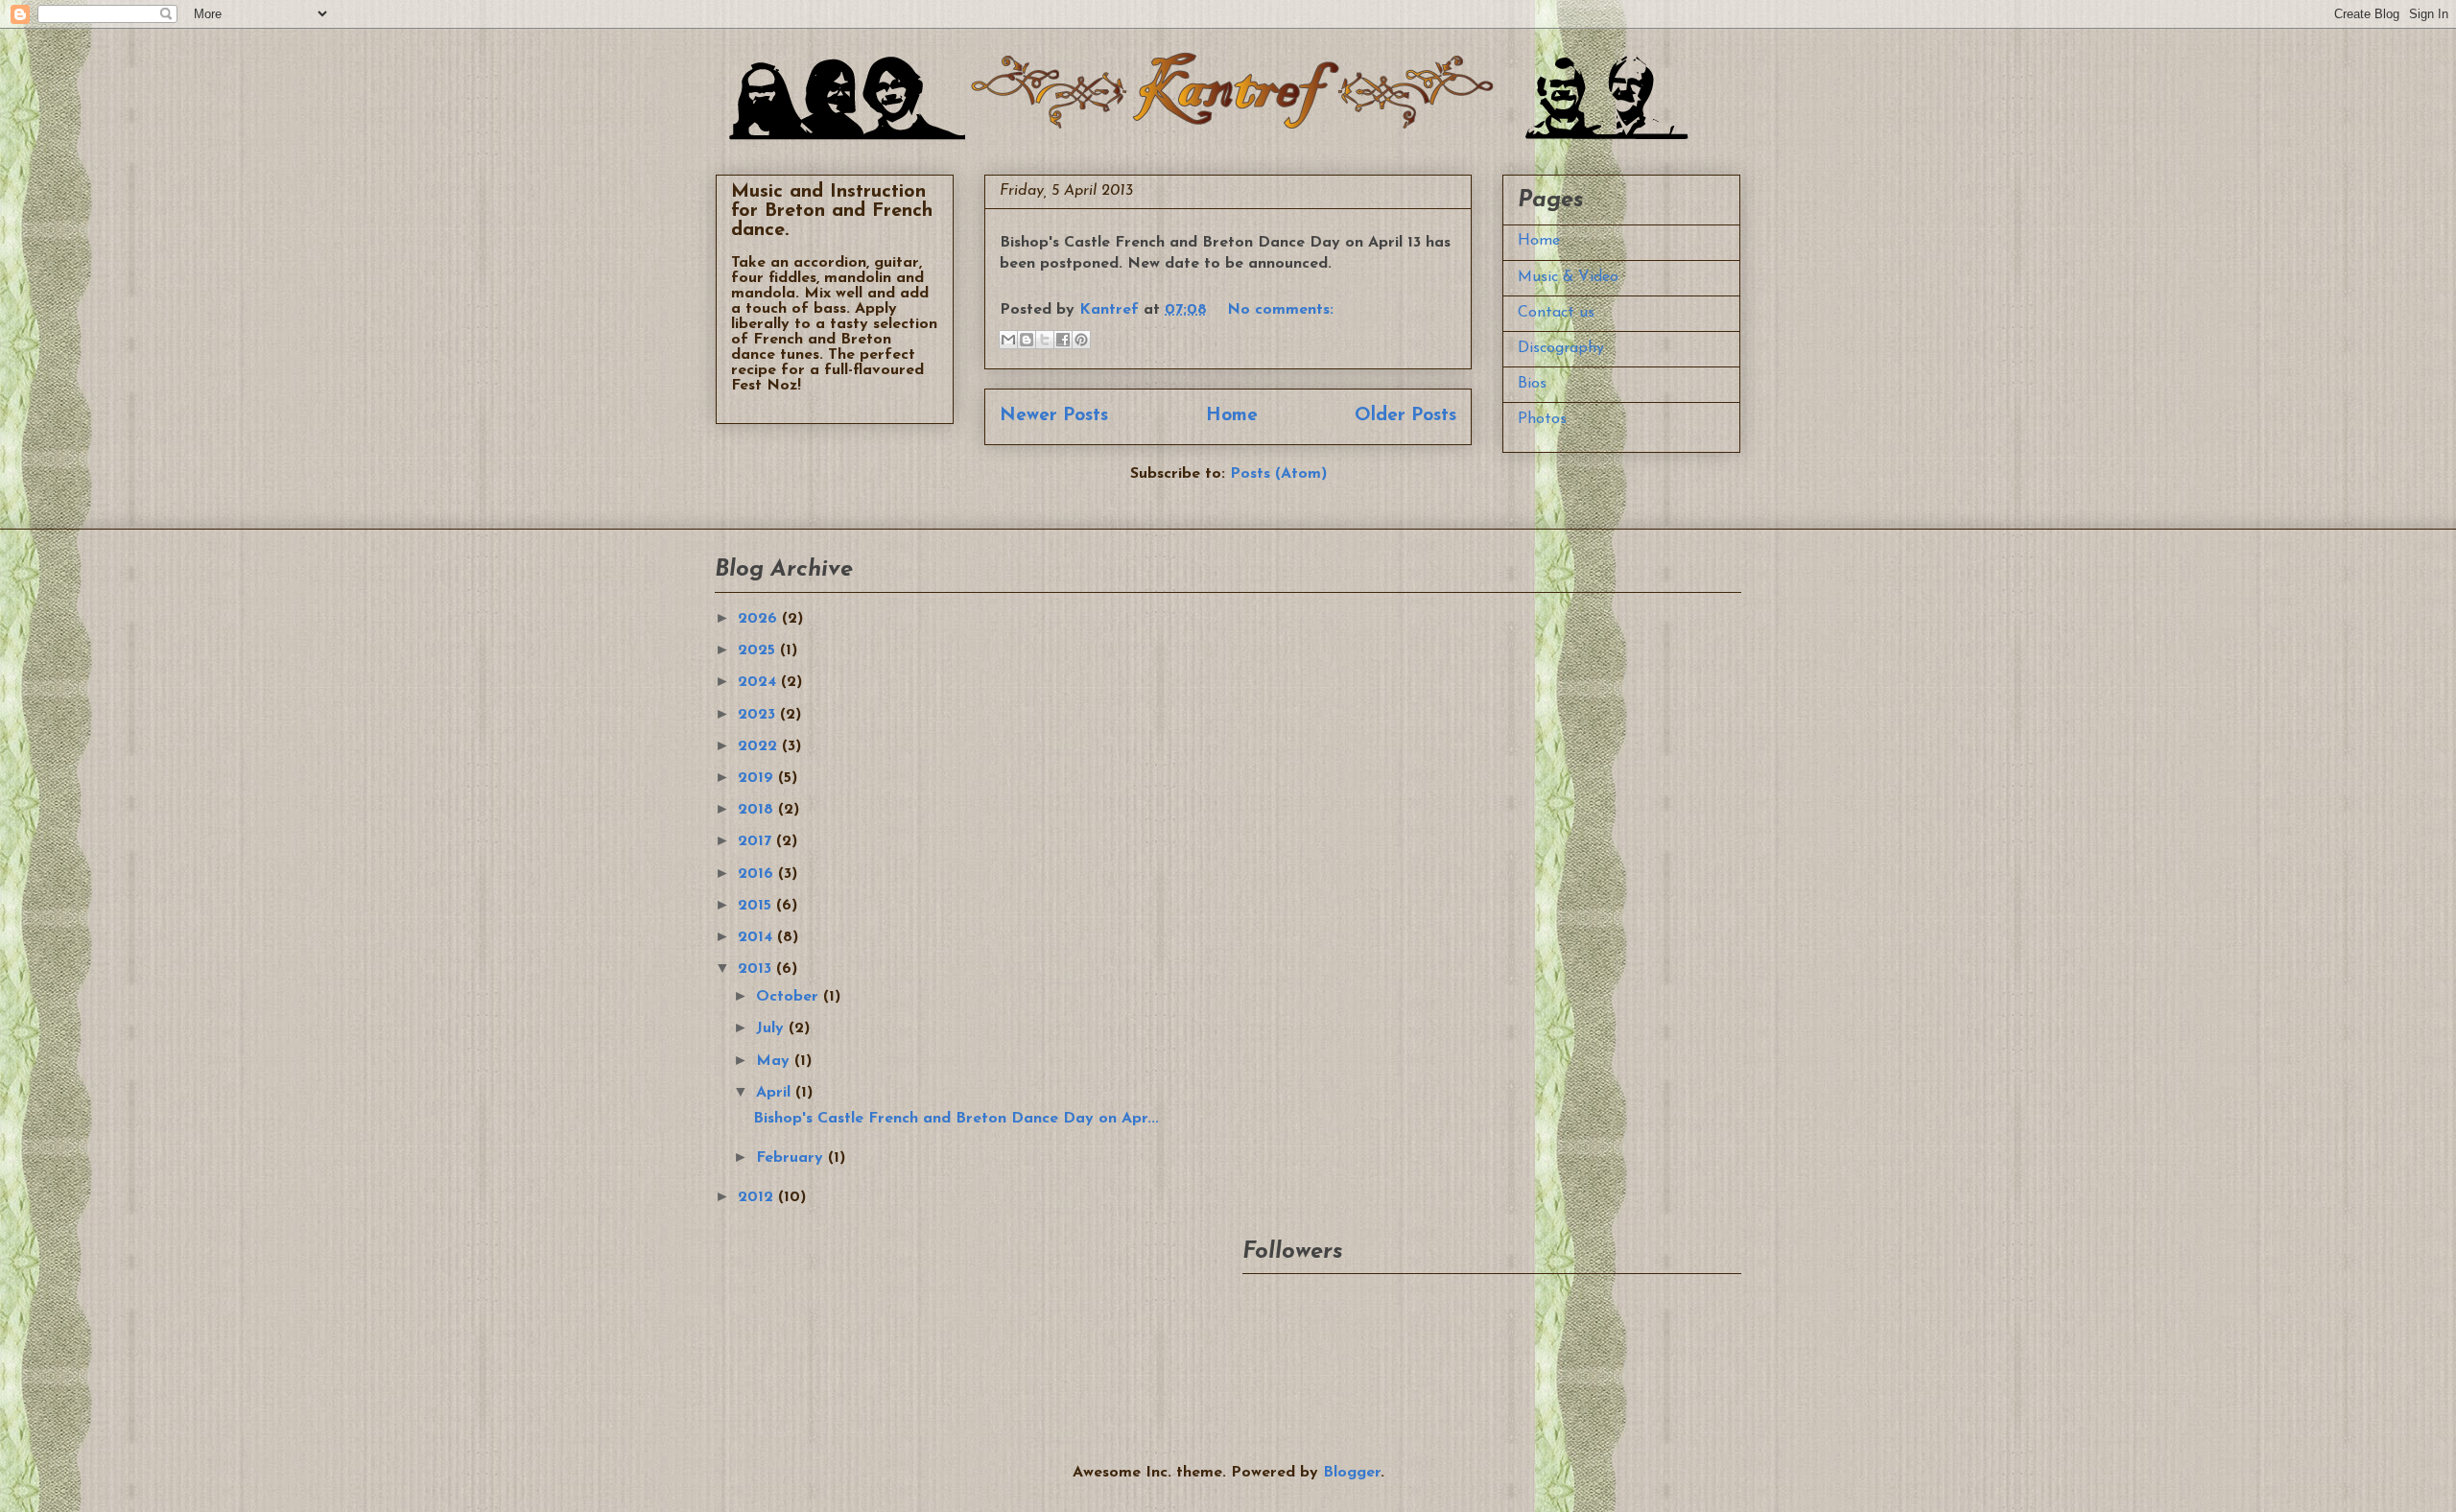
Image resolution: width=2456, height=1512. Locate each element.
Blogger (1352, 1473)
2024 (759, 682)
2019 (758, 778)
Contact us (1556, 313)
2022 (760, 746)
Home (1232, 416)
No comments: (1280, 310)
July (772, 1028)
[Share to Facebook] (1063, 340)
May (775, 1061)
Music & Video (1568, 277)
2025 (759, 650)
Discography (1561, 348)
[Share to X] (1045, 340)
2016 (758, 874)
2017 (757, 841)
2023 (759, 715)
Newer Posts (1054, 416)
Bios (1532, 384)
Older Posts (1405, 416)
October (790, 997)
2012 (758, 1197)
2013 (757, 969)
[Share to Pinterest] (1081, 340)
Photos (1542, 419)
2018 (758, 810)
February (792, 1158)
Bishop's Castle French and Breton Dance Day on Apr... (956, 1119)
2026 (760, 619)
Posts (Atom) (1278, 474)
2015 (757, 906)
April (776, 1093)
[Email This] (1008, 340)
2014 (757, 937)
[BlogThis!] (1027, 340)
